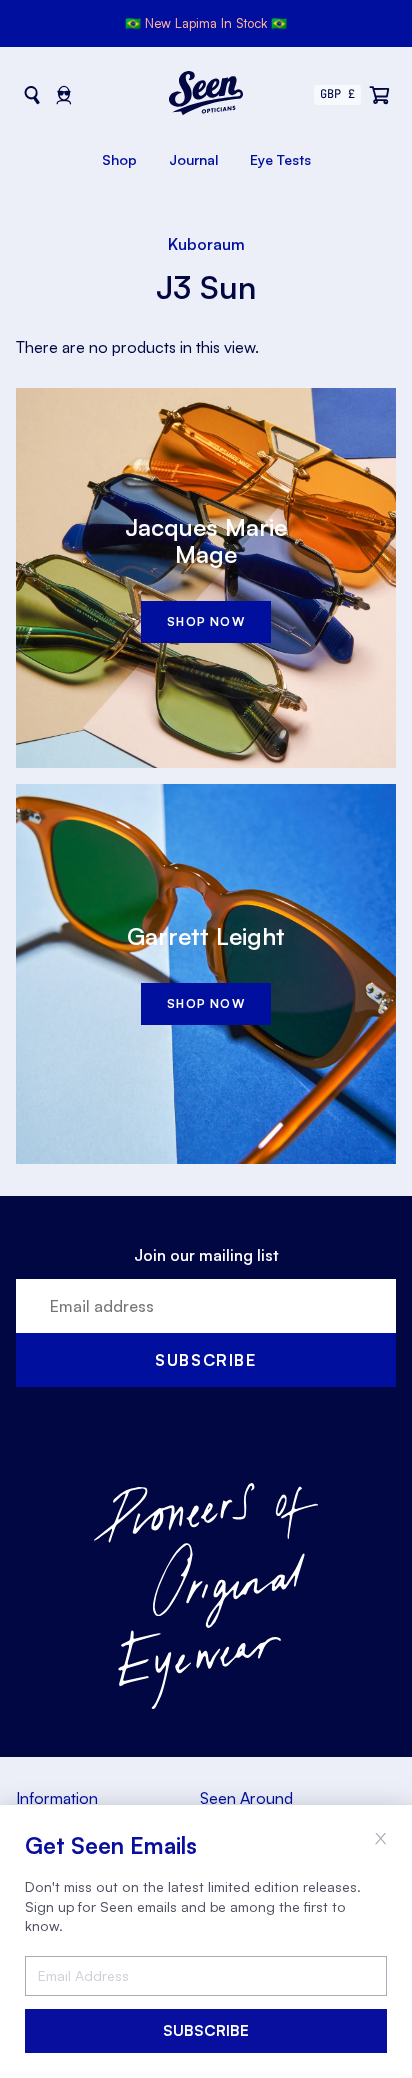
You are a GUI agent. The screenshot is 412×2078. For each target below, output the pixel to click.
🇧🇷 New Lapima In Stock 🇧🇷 (206, 23)
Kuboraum (206, 244)
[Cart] (380, 95)
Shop (119, 159)
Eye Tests (280, 159)
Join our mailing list (206, 1255)
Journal (193, 159)
